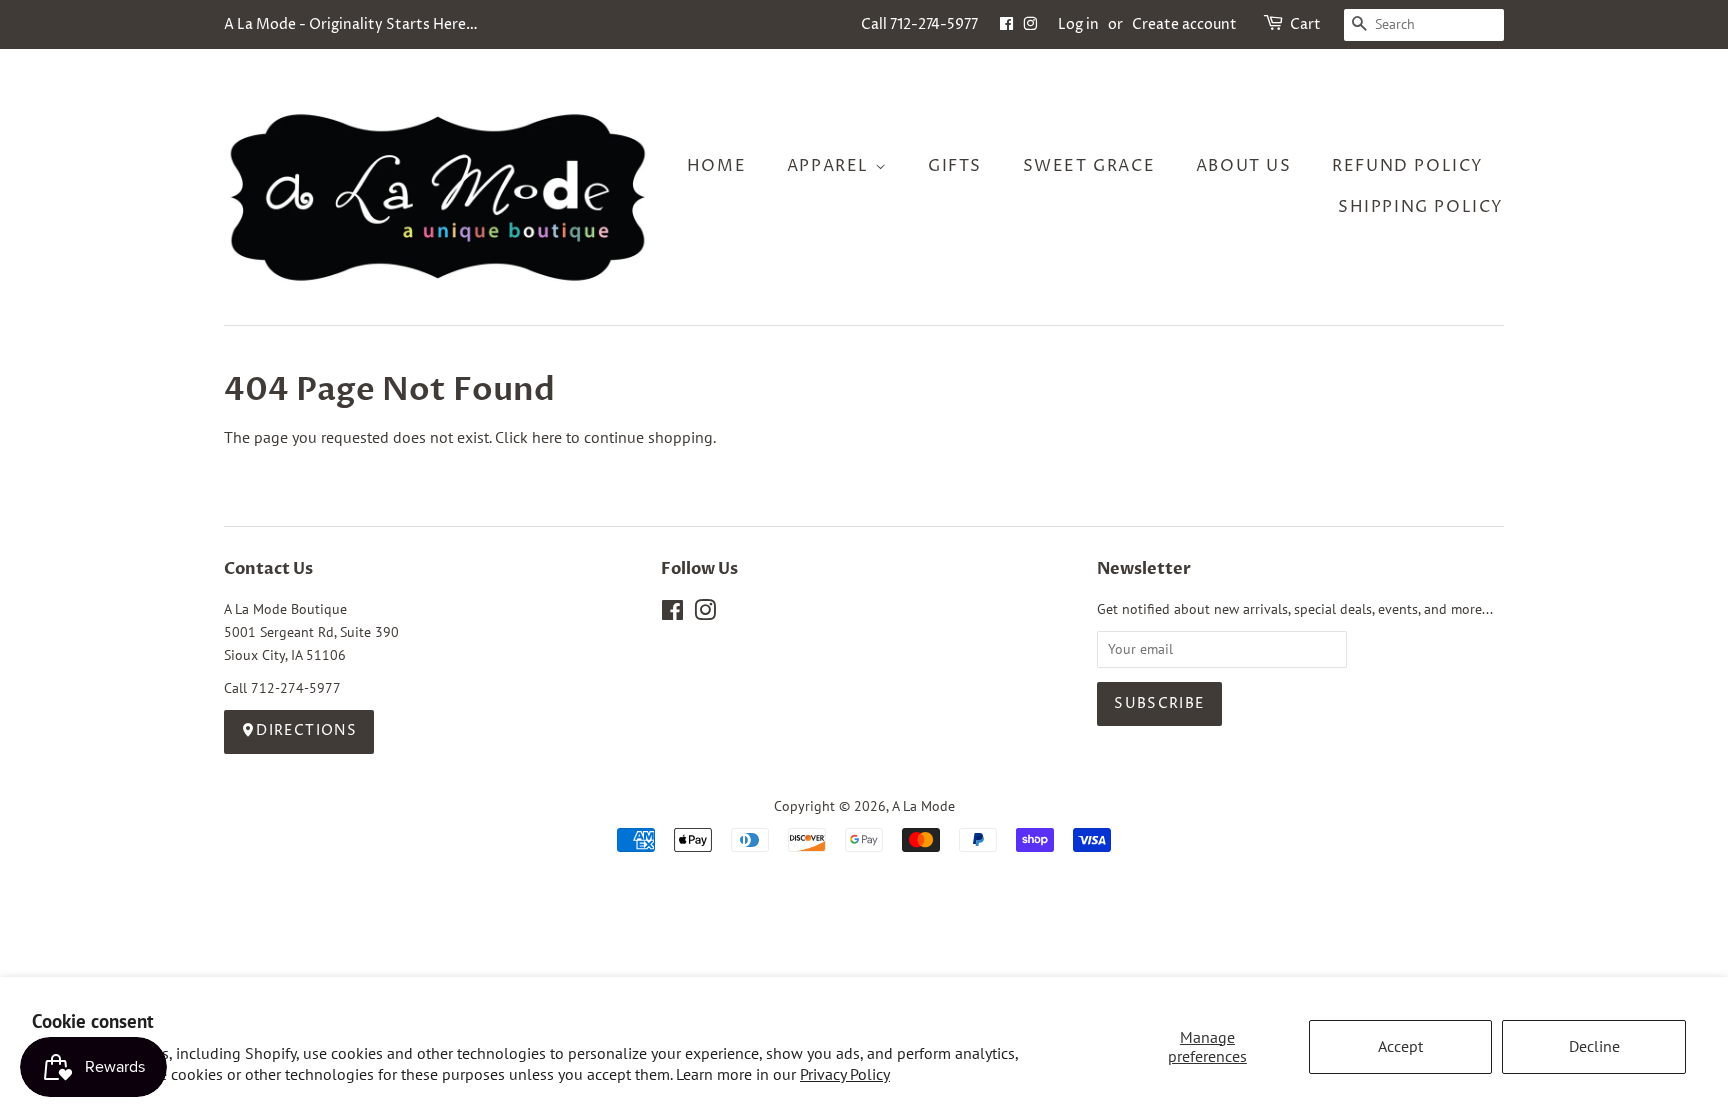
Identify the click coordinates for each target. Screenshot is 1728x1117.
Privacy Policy (845, 1074)
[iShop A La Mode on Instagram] (1030, 24)
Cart (1305, 24)
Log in (1078, 24)
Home (716, 166)
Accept (1400, 1046)
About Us (1244, 166)
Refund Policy (1408, 166)
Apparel (831, 166)
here (547, 437)
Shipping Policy (1421, 207)
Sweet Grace (1089, 166)
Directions (306, 731)
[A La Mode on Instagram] (705, 614)
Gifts (955, 166)
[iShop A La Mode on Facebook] (1006, 24)
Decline (1594, 1046)
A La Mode (923, 806)
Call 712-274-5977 (919, 24)
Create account (1184, 24)
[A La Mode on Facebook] (672, 614)
